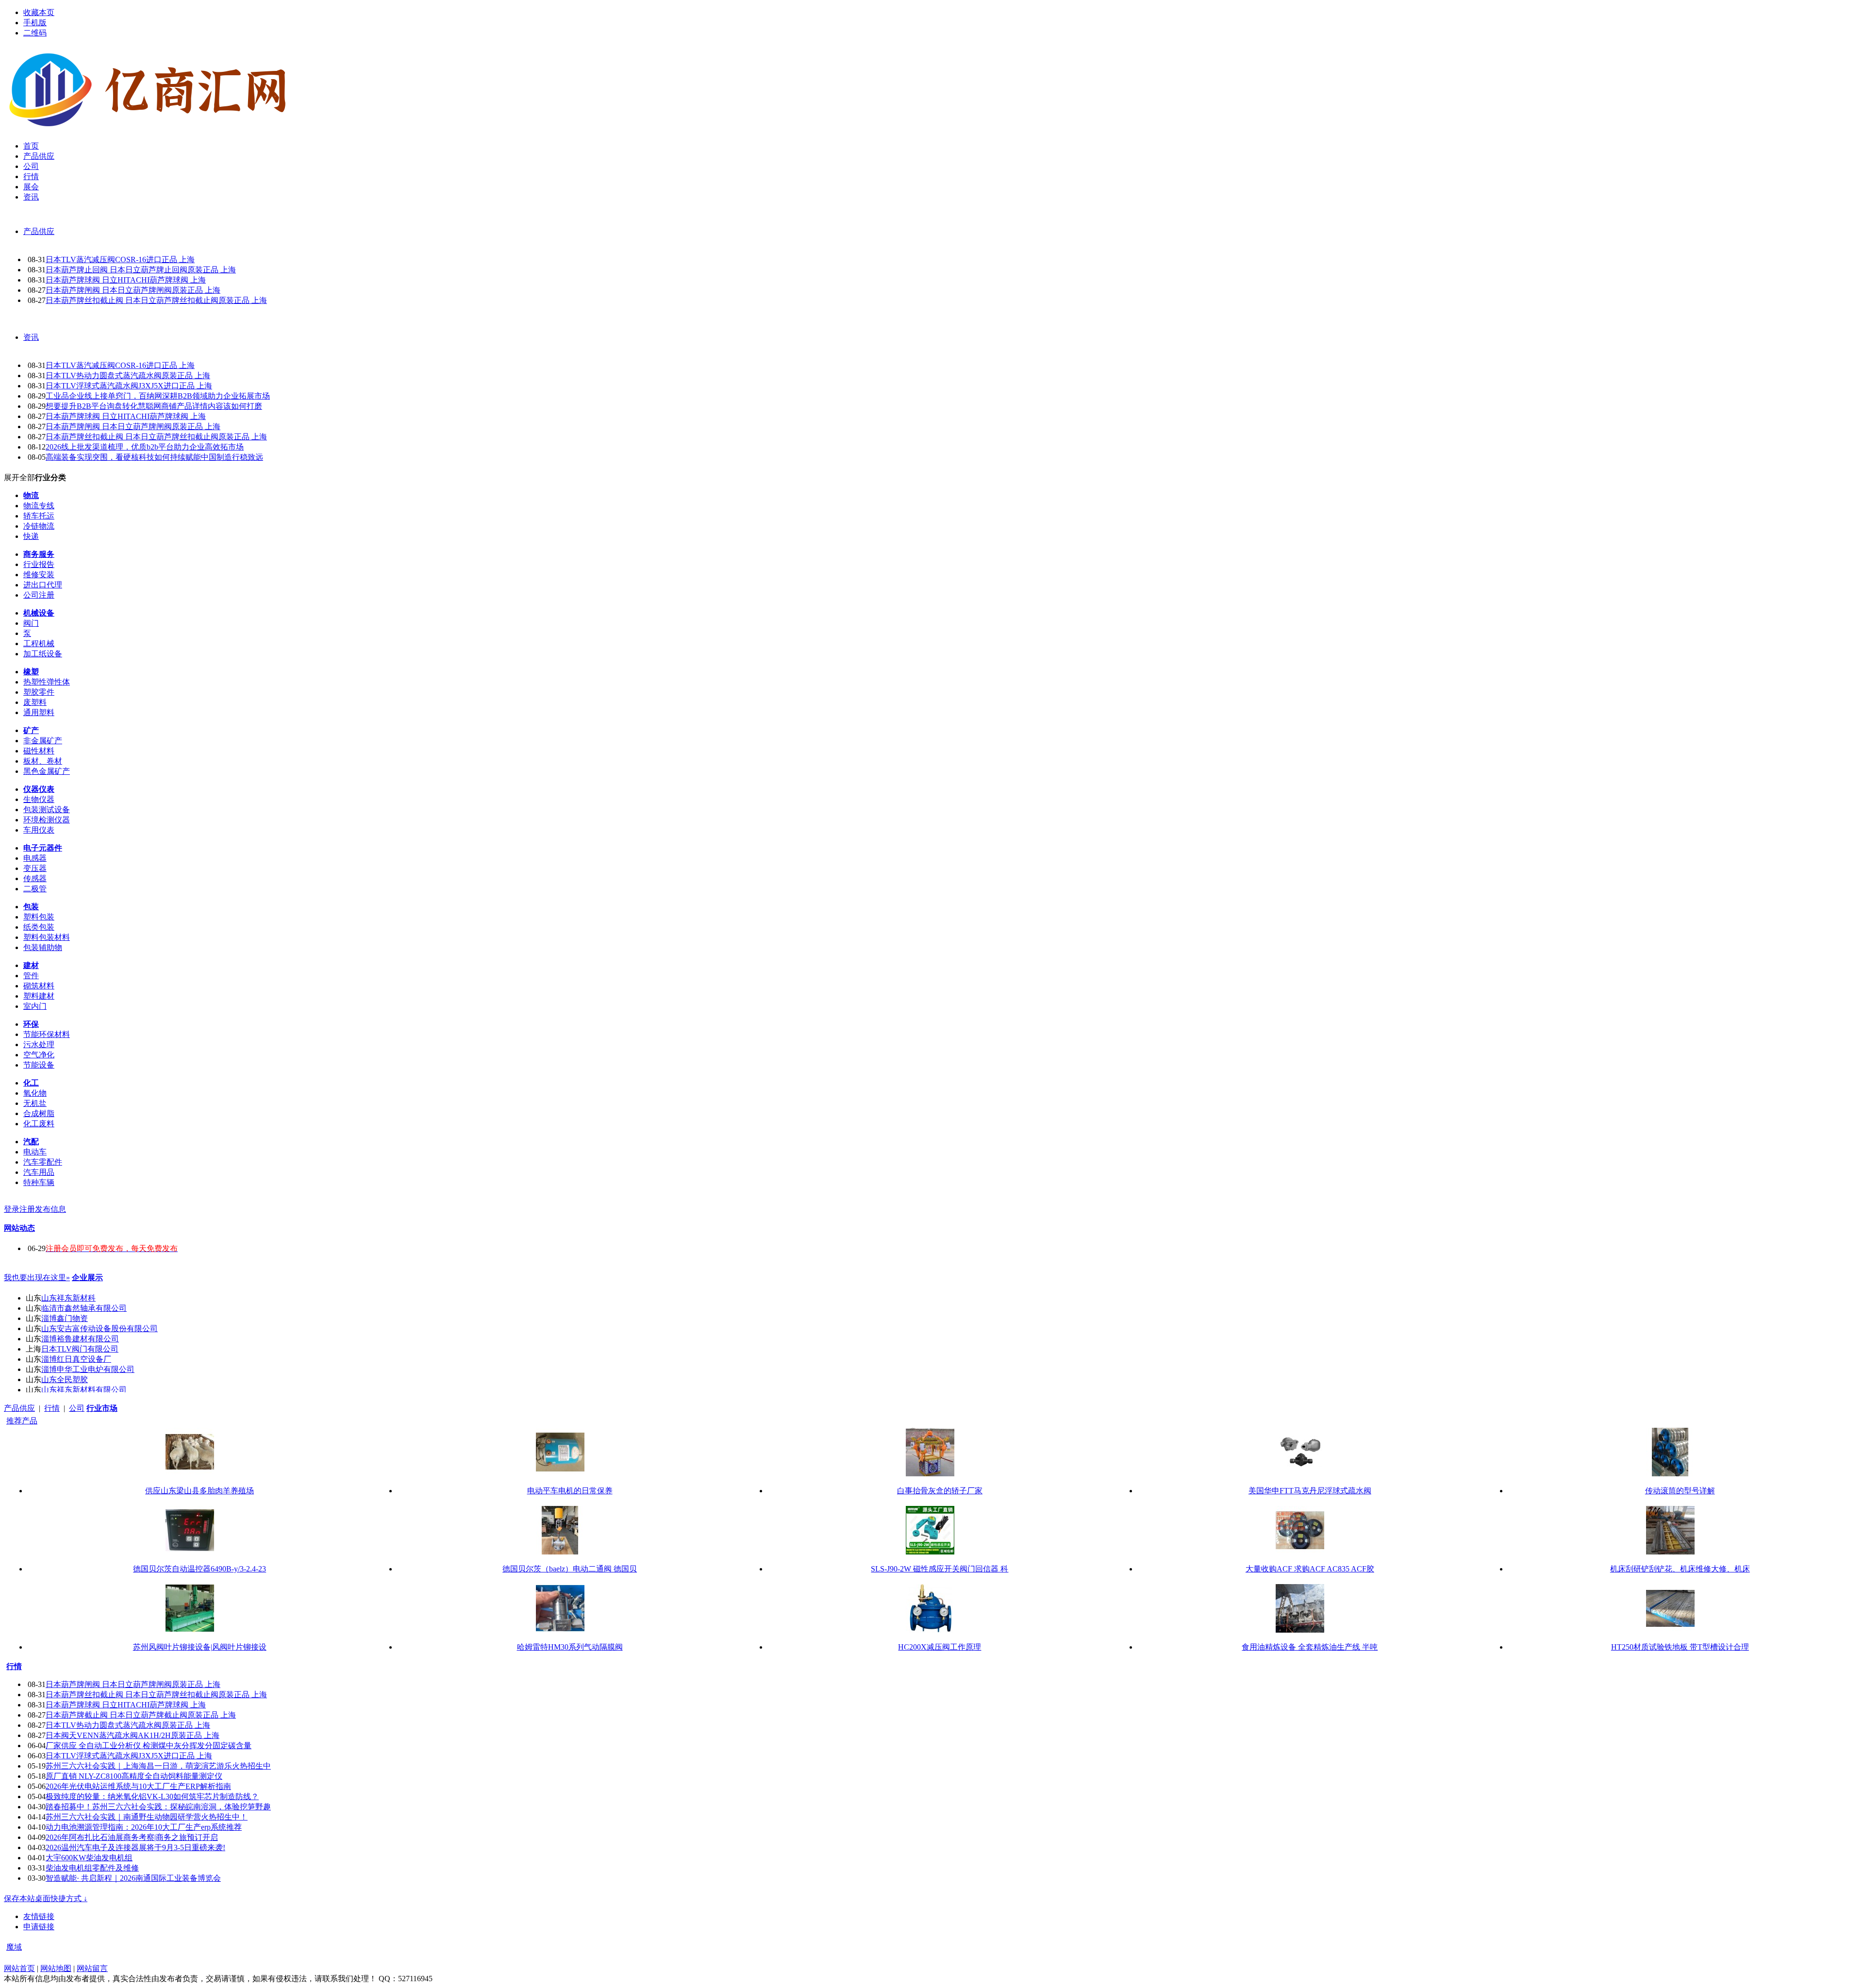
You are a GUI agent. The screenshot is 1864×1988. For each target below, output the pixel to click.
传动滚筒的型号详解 (1680, 1491)
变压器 (35, 868)
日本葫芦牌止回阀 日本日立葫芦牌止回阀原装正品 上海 (141, 270)
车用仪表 (39, 830)
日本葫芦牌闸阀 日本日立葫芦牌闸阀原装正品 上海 (133, 290)
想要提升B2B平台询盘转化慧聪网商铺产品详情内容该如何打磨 (154, 406)
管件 (31, 976)
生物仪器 (39, 799)
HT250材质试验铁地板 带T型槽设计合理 (1680, 1647)
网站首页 (19, 1968)
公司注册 (39, 595)
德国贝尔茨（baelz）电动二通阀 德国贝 (570, 1569)
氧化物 (35, 1093)
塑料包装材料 (47, 937)
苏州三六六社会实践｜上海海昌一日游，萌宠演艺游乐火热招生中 (158, 1766)
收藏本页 (39, 12)
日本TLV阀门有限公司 (80, 1349)
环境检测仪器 (47, 820)
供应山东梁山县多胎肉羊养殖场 (200, 1491)
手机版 (35, 23)
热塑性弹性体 (47, 682)
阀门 (31, 623)
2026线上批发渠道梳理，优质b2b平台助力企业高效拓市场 (145, 447)
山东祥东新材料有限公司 (84, 1390)
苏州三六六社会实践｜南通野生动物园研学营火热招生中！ (147, 1817)
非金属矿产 (43, 741)
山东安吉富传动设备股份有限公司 (100, 1328)
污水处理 (39, 1044)
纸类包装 (39, 927)
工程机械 (39, 643)
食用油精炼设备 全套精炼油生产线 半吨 (1310, 1647)
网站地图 (56, 1968)
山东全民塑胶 (65, 1379)
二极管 (35, 889)
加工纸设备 (43, 654)
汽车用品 (39, 1172)
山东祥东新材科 (68, 1298)
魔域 (14, 1947)
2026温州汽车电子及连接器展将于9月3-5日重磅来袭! (135, 1847)
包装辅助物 (43, 947)
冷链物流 (39, 526)
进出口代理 (43, 585)
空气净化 (39, 1055)
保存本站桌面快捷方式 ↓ (46, 1898)
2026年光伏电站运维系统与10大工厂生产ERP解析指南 (138, 1786)
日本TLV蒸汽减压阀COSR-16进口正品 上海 (120, 259)
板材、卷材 (43, 761)
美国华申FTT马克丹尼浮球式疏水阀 (1310, 1491)
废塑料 (35, 702)
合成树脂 (39, 1113)
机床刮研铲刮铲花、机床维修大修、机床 (1680, 1569)
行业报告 (39, 564)
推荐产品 (22, 1421)
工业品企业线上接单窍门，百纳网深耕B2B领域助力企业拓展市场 (158, 396)
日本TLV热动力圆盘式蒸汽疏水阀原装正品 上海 (128, 376)
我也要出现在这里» (37, 1278)
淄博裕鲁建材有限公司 (80, 1339)
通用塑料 (39, 712)
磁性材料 (39, 751)
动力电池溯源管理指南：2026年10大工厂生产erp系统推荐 (144, 1827)
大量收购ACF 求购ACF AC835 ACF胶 (1310, 1569)
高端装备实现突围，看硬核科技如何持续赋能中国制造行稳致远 (154, 457)
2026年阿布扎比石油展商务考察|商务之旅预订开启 (132, 1837)
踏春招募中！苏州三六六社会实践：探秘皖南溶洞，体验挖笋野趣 (158, 1807)
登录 (12, 1209)
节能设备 (39, 1065)
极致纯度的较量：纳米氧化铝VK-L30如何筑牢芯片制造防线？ (152, 1796)
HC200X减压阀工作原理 (940, 1647)
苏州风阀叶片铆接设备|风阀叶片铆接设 (200, 1647)
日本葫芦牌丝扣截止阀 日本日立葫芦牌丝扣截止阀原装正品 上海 (156, 300)
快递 (31, 536)
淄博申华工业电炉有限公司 (88, 1369)
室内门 (35, 1006)
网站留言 (92, 1968)
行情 (52, 1408)
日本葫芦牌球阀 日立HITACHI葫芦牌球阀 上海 (126, 280)
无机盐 (35, 1103)
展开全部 (19, 477)
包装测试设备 (47, 810)
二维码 (35, 33)
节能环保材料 (47, 1034)
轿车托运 (39, 516)
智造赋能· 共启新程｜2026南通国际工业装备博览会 (133, 1878)
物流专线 (39, 506)
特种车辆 (39, 1182)
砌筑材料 (39, 986)
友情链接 (39, 1916)
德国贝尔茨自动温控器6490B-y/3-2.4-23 (200, 1569)
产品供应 (39, 231)
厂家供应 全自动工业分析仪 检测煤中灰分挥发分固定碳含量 (149, 1746)
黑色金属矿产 (47, 771)
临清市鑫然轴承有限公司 (84, 1308)
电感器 (35, 858)
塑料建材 (39, 996)
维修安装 (39, 575)
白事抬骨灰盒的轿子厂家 (940, 1491)
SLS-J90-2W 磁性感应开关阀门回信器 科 (940, 1569)
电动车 (35, 1152)
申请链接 (39, 1927)
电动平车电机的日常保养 (570, 1491)
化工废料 (39, 1124)
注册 (27, 1209)
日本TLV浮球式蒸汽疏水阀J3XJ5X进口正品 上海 (129, 386)
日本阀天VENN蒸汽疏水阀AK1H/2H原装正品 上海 (133, 1735)
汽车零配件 (43, 1162)
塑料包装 (39, 917)
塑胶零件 (39, 692)
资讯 (31, 337)
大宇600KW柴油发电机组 (89, 1858)
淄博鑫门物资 (65, 1318)
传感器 (35, 878)
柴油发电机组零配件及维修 (92, 1868)
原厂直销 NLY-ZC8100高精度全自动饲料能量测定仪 (134, 1776)
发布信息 (50, 1209)
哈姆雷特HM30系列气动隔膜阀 (570, 1647)
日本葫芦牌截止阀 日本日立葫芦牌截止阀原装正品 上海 (141, 1715)
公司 (77, 1408)
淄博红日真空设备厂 (76, 1359)
